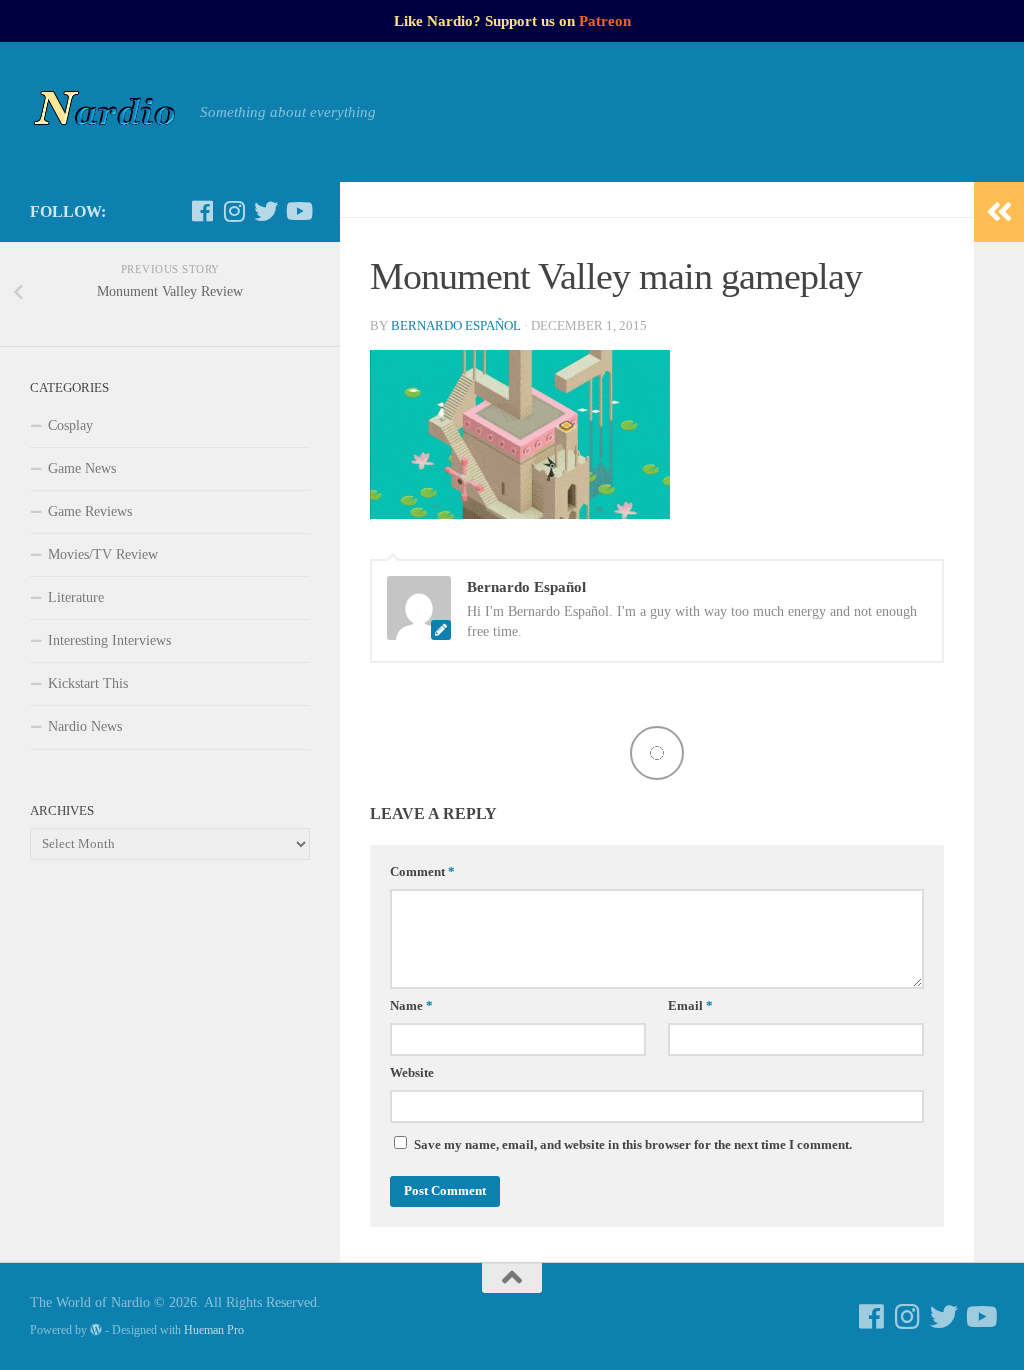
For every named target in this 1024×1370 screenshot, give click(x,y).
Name (411, 1006)
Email (690, 1006)
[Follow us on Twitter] (266, 211)
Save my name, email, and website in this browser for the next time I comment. (633, 1145)
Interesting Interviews (109, 640)
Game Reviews (90, 511)
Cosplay (70, 425)
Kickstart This (88, 683)
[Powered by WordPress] (96, 1330)
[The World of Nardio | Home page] (105, 112)
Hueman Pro (214, 1330)
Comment (422, 872)
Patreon (605, 21)
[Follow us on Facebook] (202, 211)
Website (412, 1073)
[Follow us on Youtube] (298, 211)
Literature (76, 597)
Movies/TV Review (103, 554)
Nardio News (85, 726)
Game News (82, 468)
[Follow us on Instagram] (234, 211)
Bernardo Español (456, 326)
